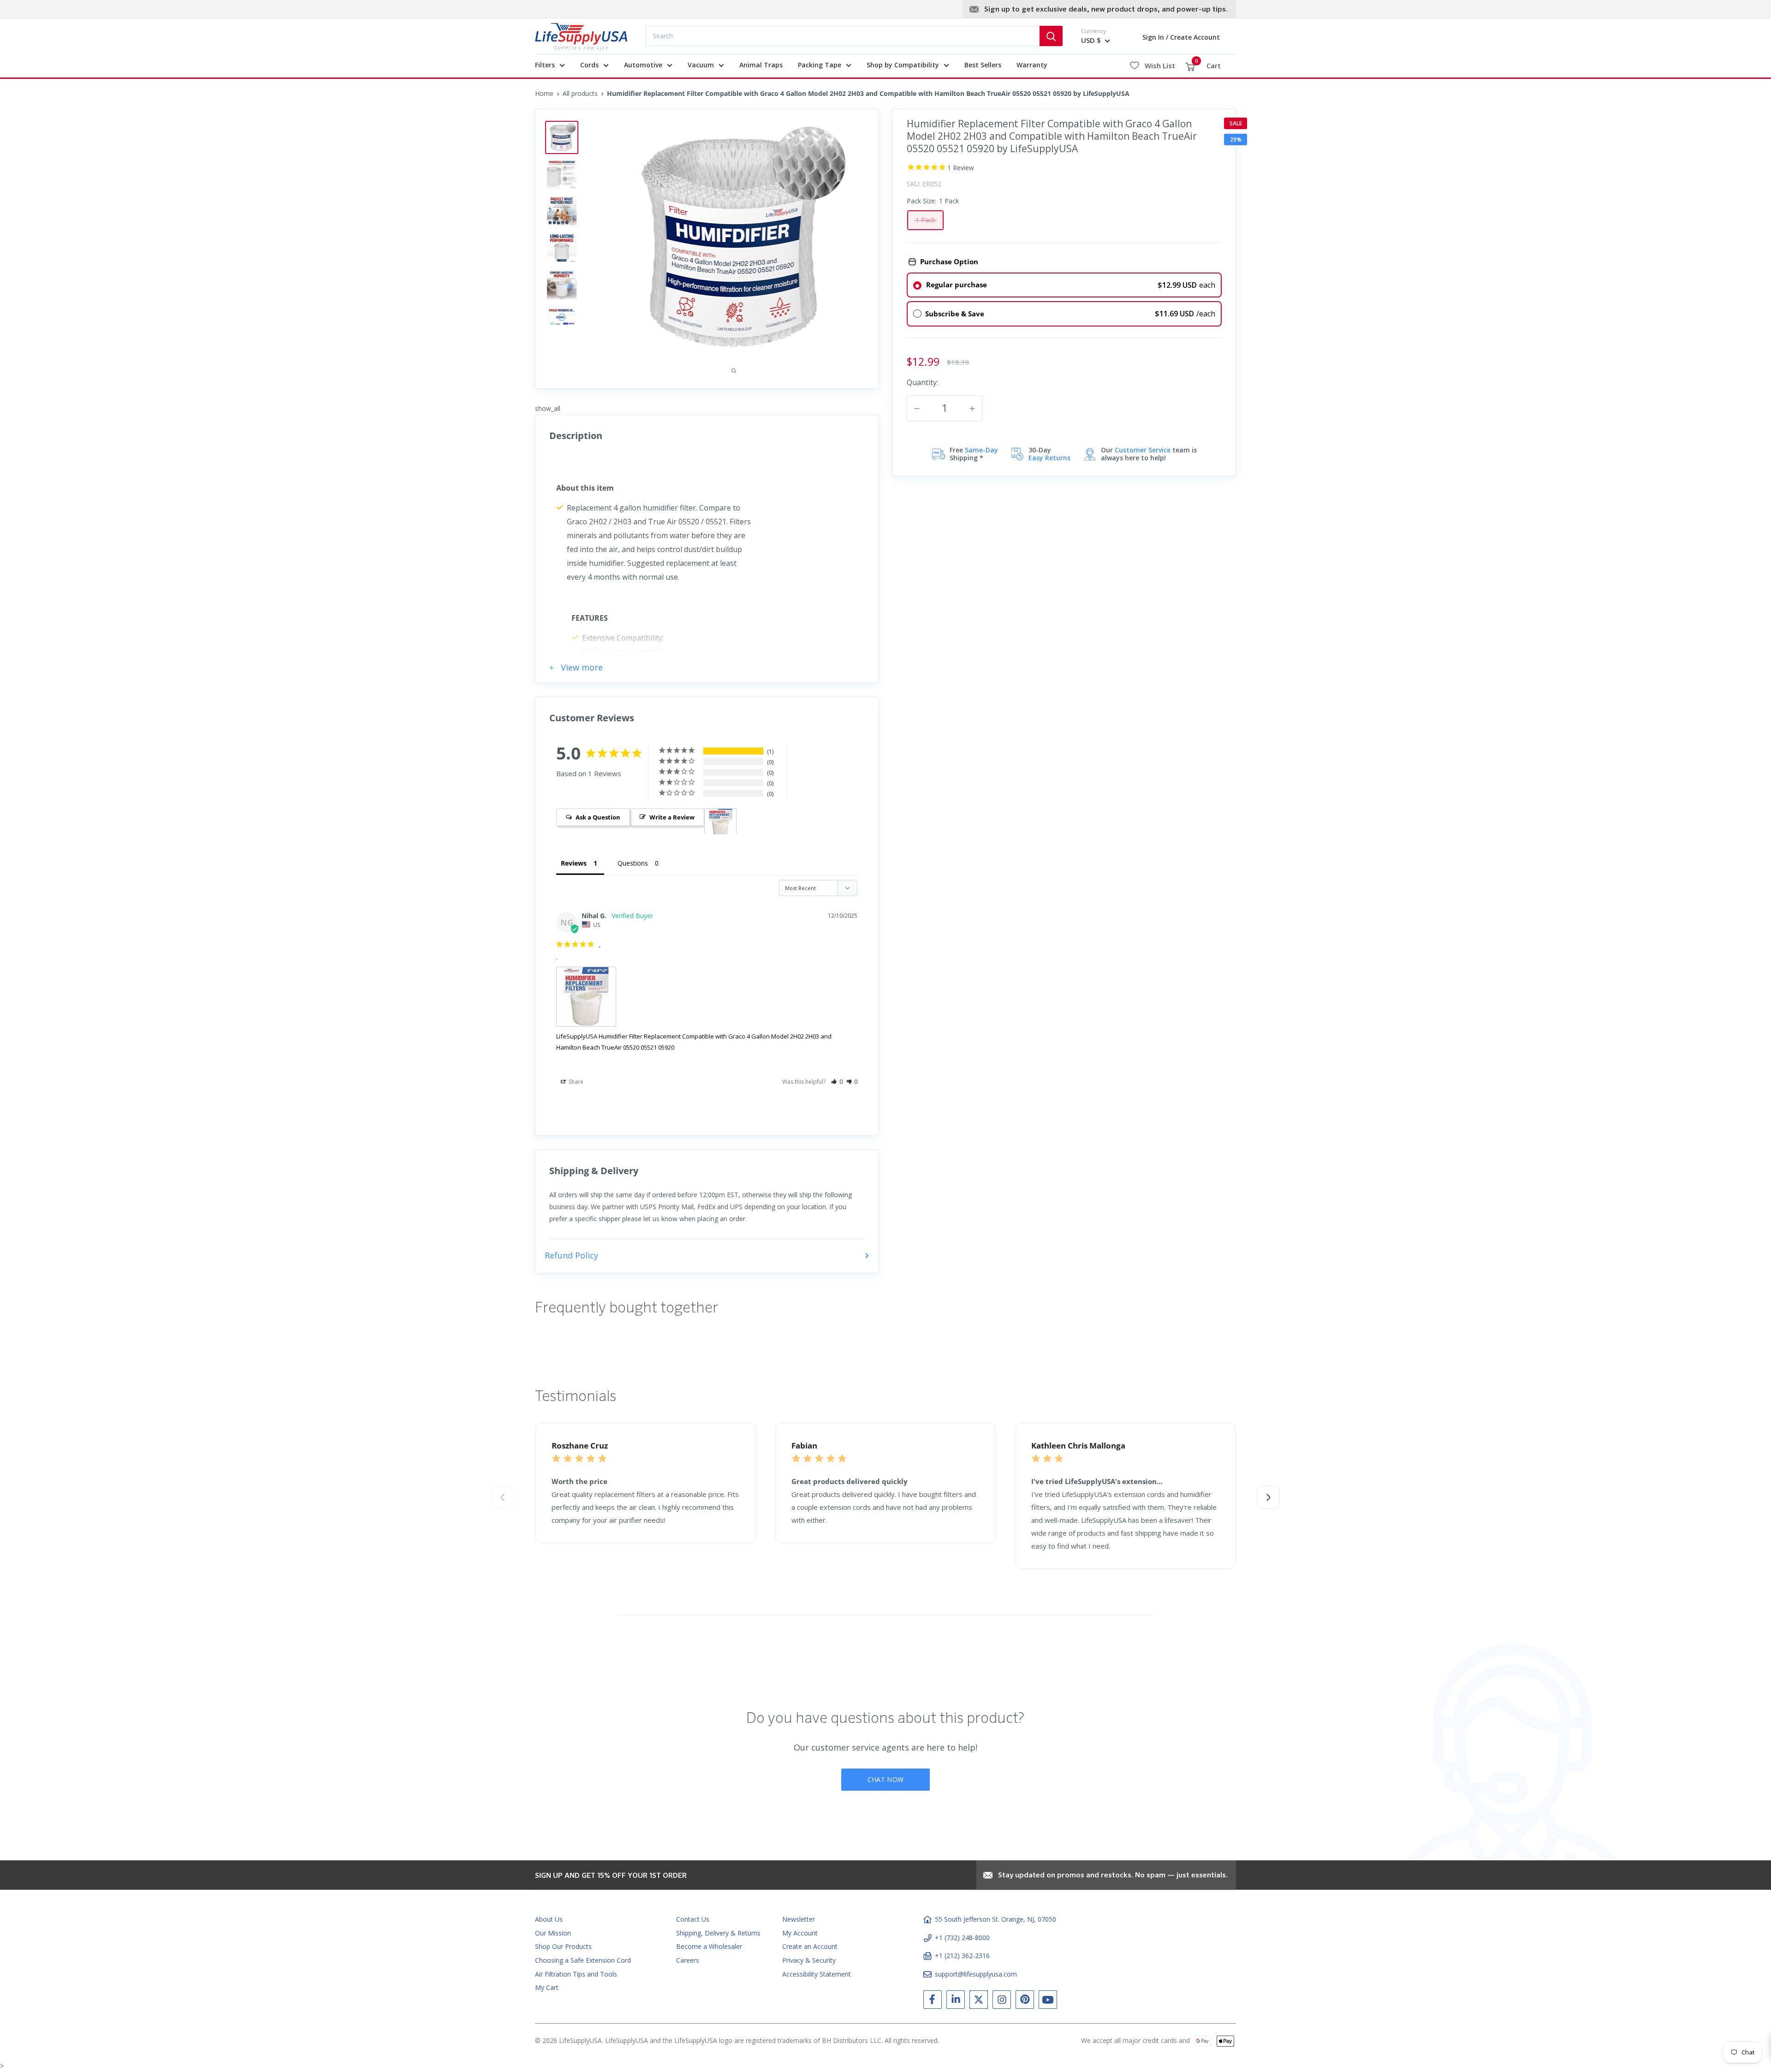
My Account (800, 1933)
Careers (688, 1960)
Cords (589, 65)
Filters (545, 65)
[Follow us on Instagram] (1002, 2001)
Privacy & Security (809, 1960)
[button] (837, 1082)
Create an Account (810, 1946)
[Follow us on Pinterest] (1025, 2001)
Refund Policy (571, 1255)
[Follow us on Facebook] (933, 2001)
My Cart (547, 1987)
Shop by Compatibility (903, 65)
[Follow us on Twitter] (979, 2001)
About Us (549, 1919)
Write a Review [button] (672, 817)
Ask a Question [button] (598, 817)
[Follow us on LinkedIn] (956, 2001)
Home (544, 93)
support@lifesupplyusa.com (976, 1974)
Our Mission (553, 1933)
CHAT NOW (885, 1779)
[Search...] (1051, 36)
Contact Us (693, 1919)
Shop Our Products (563, 1946)
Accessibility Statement (817, 1974)
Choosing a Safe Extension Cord (583, 1960)
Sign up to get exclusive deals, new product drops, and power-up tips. (1106, 10)
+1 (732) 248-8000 (962, 1938)
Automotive (643, 65)
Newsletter (799, 1919)
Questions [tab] (633, 863)
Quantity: (922, 382)
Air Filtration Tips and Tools (576, 1974)
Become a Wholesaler (709, 1946)
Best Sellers (983, 65)
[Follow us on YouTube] (1048, 2001)
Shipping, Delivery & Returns (718, 1933)
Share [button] (575, 1082)
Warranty (1032, 65)
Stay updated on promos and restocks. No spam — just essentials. (1113, 1876)
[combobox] (843, 36)
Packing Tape (820, 65)
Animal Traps (761, 65)
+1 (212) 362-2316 (962, 1956)
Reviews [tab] (574, 863)
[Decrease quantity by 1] (917, 409)
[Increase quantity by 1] (972, 409)
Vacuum (701, 65)
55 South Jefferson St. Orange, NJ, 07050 (995, 1919)
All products (580, 93)
